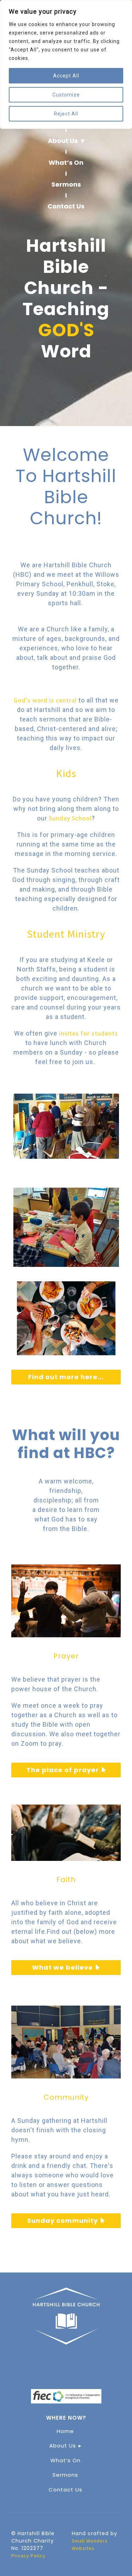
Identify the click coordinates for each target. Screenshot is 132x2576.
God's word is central (45, 700)
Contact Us (66, 206)
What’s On (66, 162)
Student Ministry (66, 934)
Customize (66, 95)
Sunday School (70, 818)
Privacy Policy (28, 2556)
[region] (66, 64)
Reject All (66, 114)
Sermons (66, 184)
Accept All (66, 76)
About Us (63, 141)
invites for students (88, 1033)
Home (65, 2431)
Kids (66, 773)
